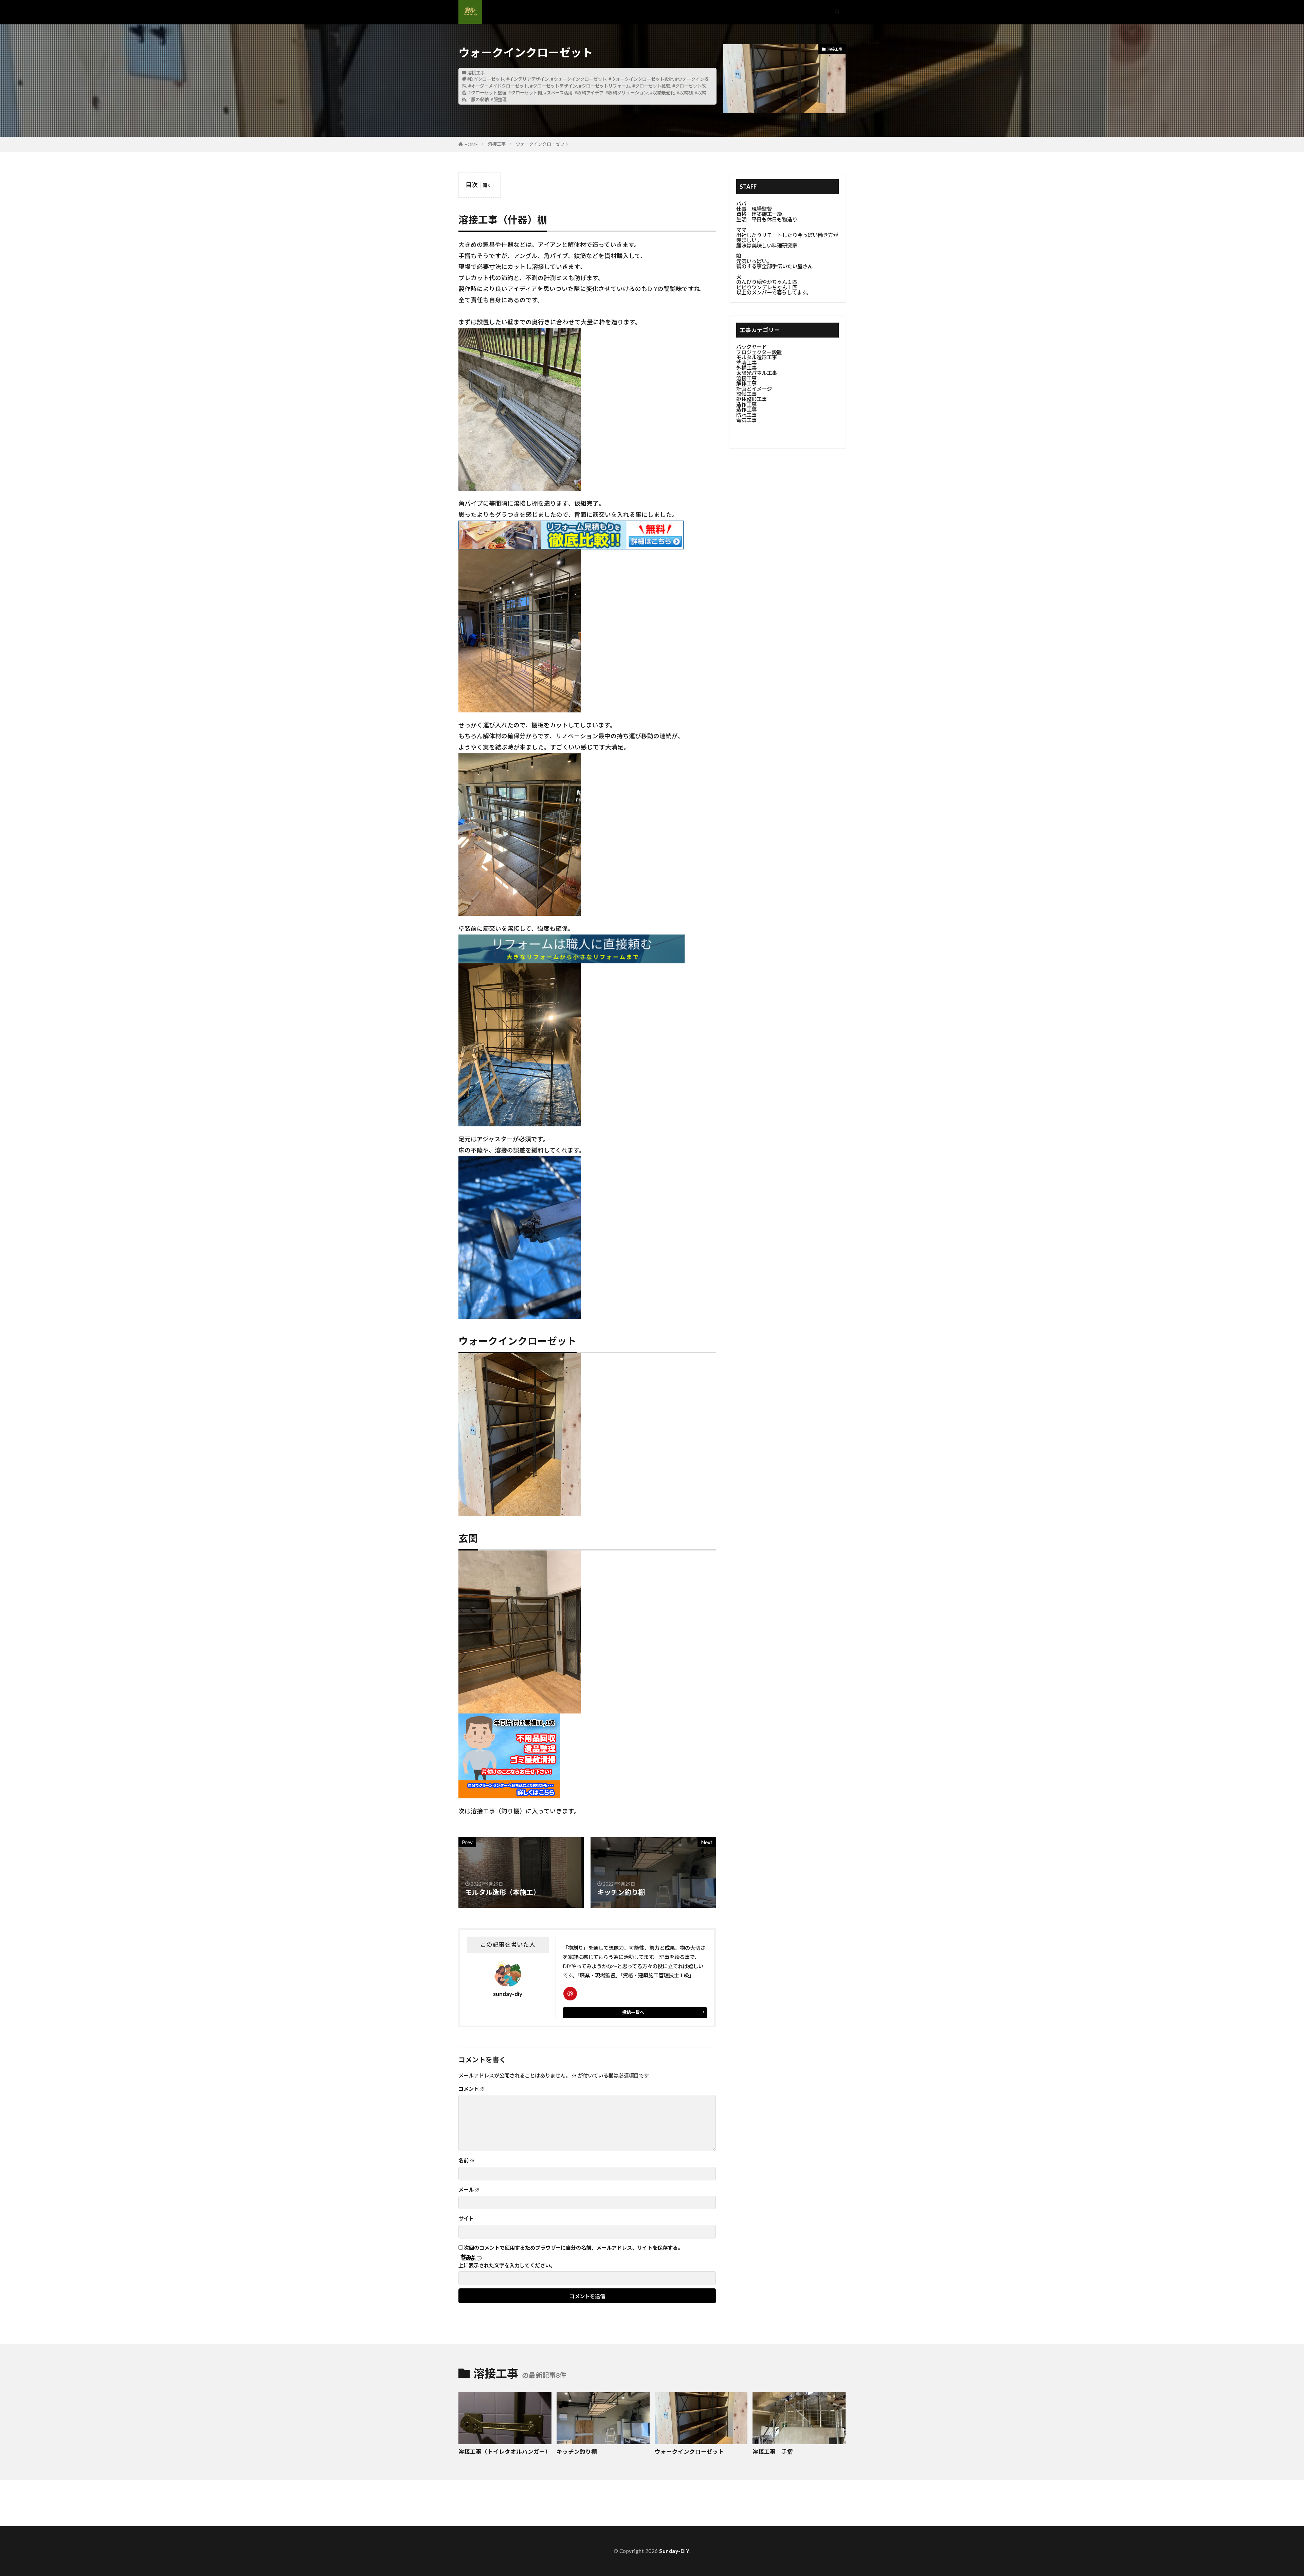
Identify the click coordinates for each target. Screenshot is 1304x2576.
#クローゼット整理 (487, 93)
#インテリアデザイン (528, 79)
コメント (472, 2089)
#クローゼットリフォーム (605, 86)
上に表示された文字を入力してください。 (507, 2265)
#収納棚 (685, 93)
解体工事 (746, 383)
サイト (466, 2219)
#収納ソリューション (627, 93)
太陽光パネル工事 (757, 373)
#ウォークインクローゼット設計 (641, 79)
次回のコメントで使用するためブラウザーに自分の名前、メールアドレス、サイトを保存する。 (573, 2248)
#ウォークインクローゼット (579, 79)
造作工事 (746, 404)
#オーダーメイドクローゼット (498, 86)
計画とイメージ (754, 389)
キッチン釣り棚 (577, 2452)
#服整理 (499, 99)
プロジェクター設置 (759, 352)
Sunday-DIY (674, 2551)
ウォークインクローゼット (542, 144)
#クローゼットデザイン (554, 86)
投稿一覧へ (633, 2012)
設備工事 (746, 394)
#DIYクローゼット (486, 79)
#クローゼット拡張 (651, 86)
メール (469, 2190)
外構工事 (746, 368)
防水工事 (746, 415)
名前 (467, 2161)
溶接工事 (476, 73)
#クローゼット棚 (525, 93)
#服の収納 (478, 99)
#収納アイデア (589, 93)
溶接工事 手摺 (773, 2452)
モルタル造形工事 (757, 357)
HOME (471, 144)
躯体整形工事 (751, 399)
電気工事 (746, 420)
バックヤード (751, 347)
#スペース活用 (558, 93)
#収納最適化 (662, 93)
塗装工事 (746, 363)
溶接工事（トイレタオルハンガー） (505, 2452)
